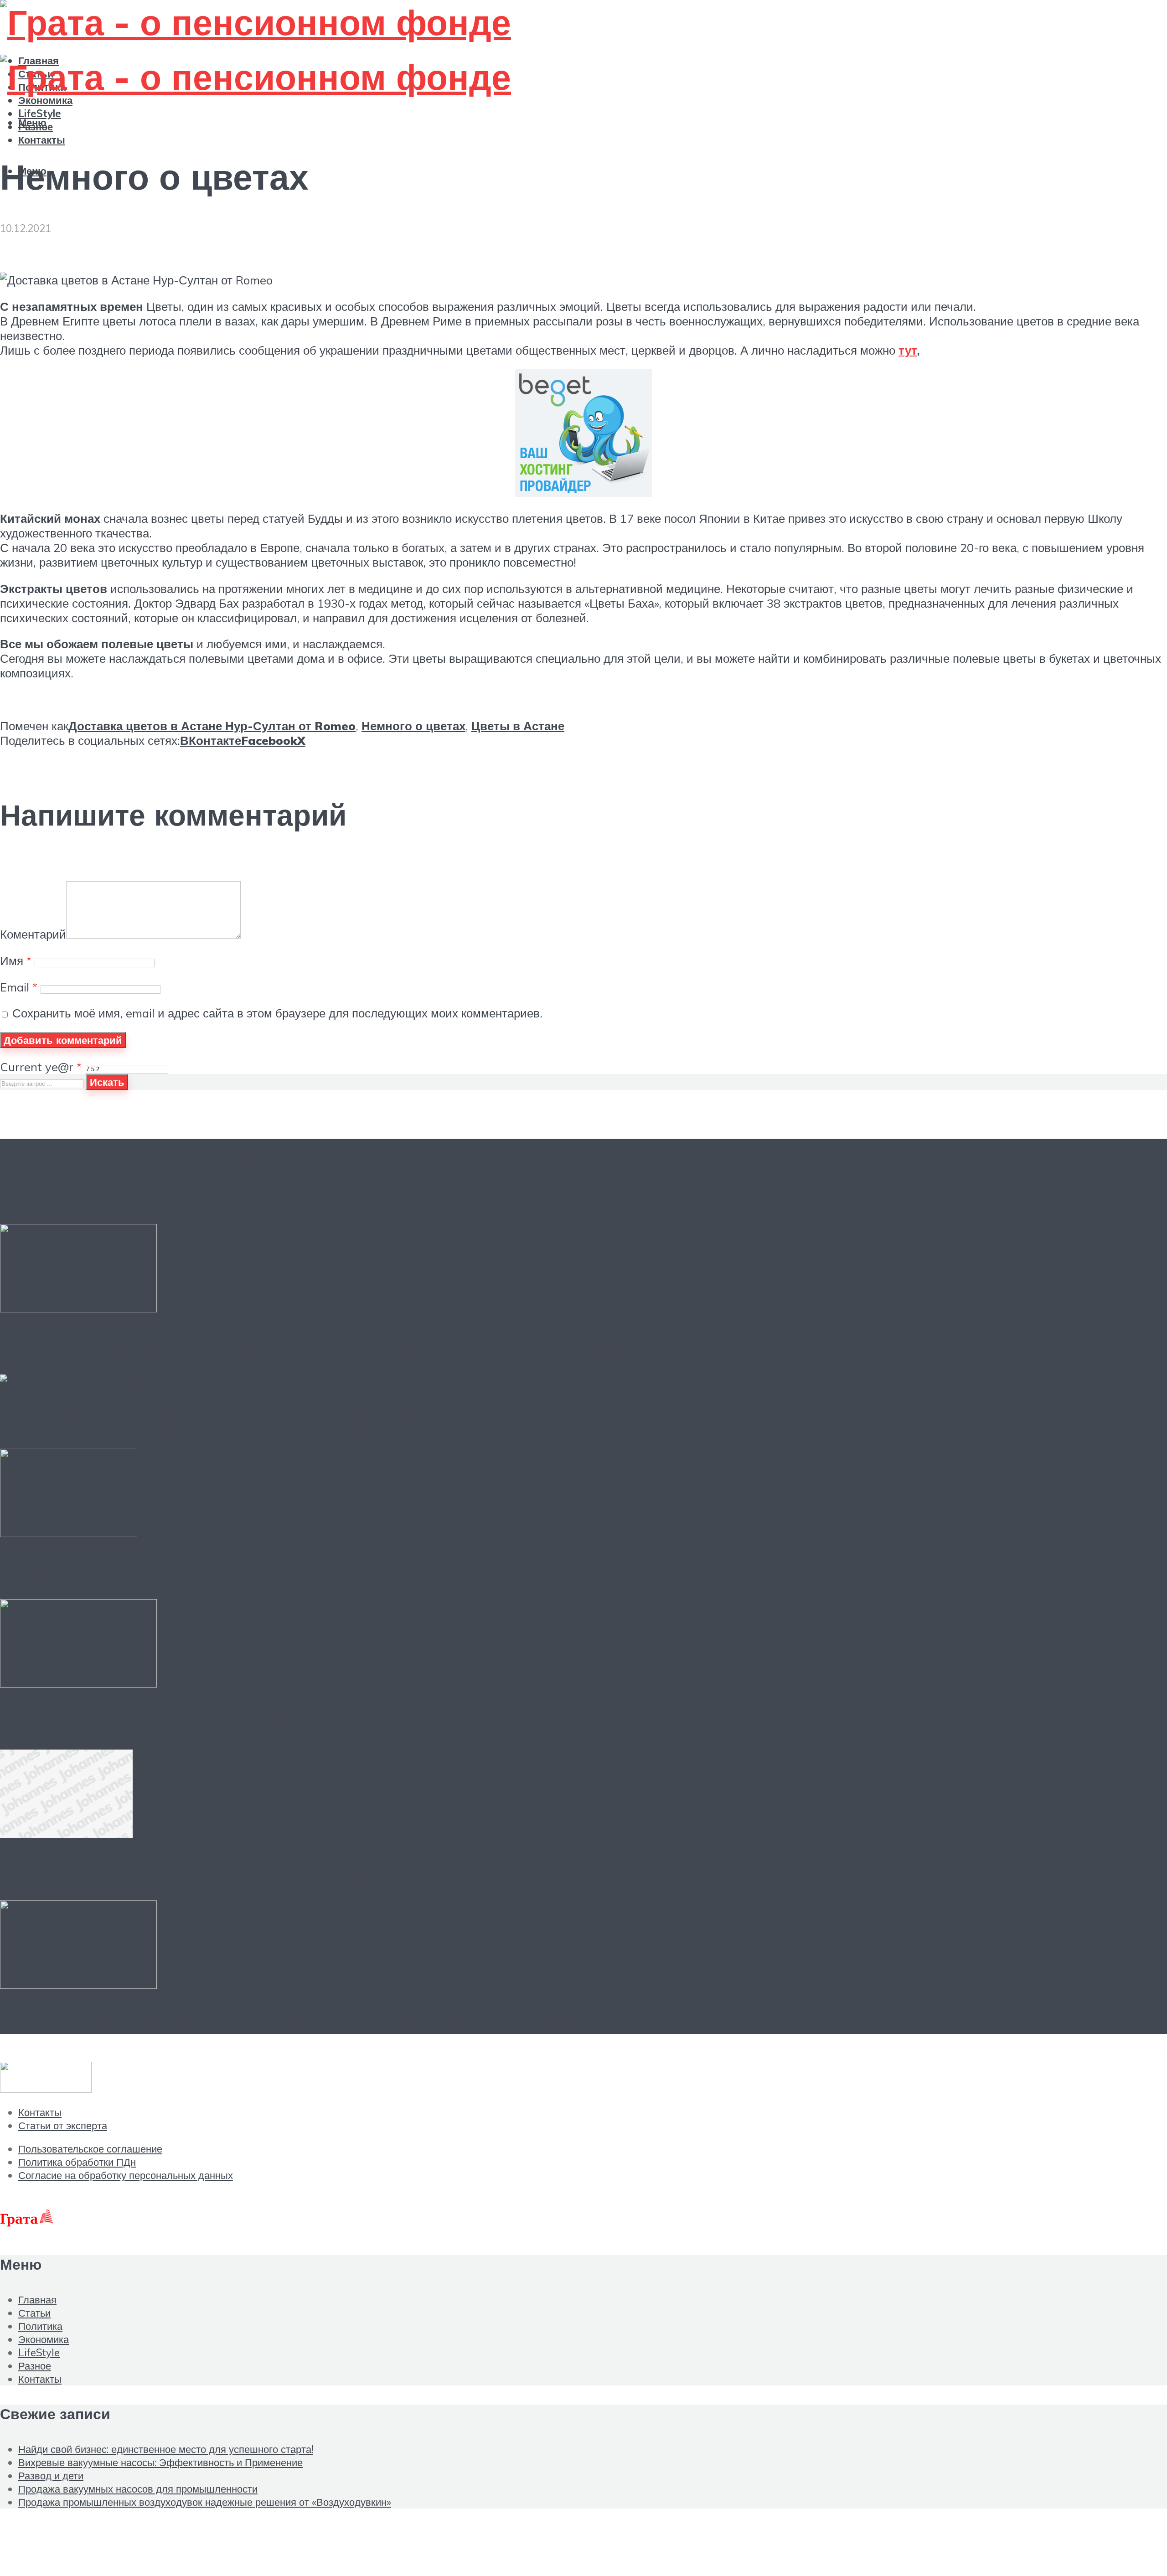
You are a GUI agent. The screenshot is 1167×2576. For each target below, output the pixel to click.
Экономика (45, 100)
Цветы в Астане (518, 726)
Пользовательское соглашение (90, 2149)
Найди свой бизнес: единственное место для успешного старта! (326, 1345)
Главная (37, 2300)
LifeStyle (39, 2352)
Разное (35, 2366)
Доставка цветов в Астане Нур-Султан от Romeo (212, 726)
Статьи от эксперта (63, 2125)
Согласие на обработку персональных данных (126, 2175)
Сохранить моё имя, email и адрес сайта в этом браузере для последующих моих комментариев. (277, 1013)
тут (908, 350)
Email (19, 987)
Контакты (42, 140)
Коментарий (33, 934)
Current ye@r (41, 1067)
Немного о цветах (413, 726)
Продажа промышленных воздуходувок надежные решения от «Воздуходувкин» (414, 1871)
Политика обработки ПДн (77, 2162)
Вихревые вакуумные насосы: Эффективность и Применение (316, 1419)
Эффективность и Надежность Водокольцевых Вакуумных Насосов (349, 2021)
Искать (107, 1082)
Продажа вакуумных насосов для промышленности (264, 1720)
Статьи (34, 2313)
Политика (40, 2326)
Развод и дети (72, 1569)
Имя (16, 960)
